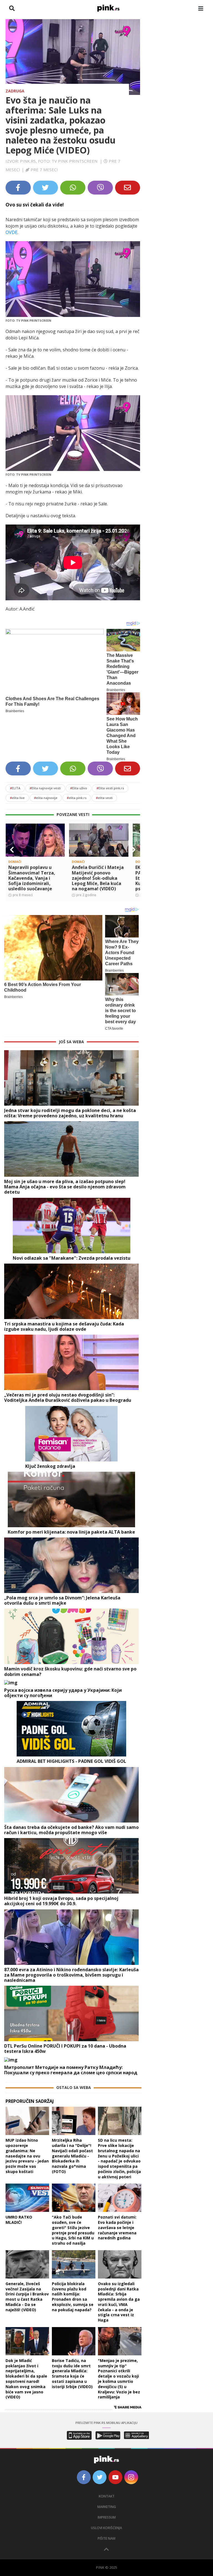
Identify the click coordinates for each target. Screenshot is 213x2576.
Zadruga (15, 91)
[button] (12, 850)
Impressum (107, 2517)
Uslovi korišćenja (106, 2528)
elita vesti (104, 798)
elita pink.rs (77, 798)
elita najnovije (46, 798)
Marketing (107, 2507)
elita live (17, 798)
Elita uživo (79, 788)
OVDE (12, 232)
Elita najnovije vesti (45, 788)
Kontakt (107, 2496)
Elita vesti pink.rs (110, 788)
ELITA (15, 788)
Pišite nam (106, 2538)
